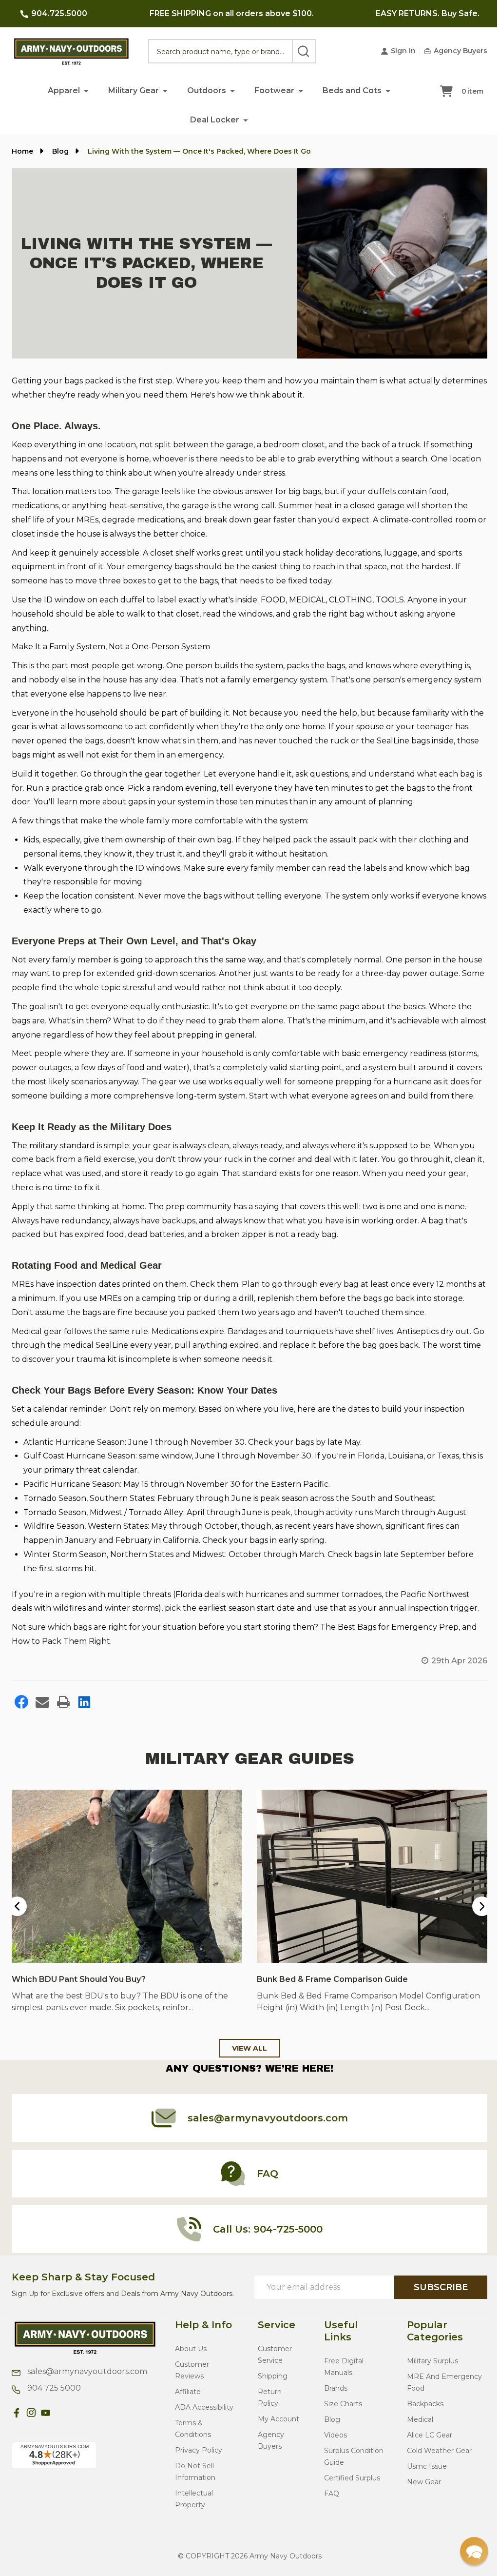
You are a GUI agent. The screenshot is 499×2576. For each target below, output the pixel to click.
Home (22, 151)
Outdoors (203, 90)
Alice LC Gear (424, 2443)
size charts (340, 2412)
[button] (83, 90)
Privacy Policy (199, 2458)
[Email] (42, 1713)
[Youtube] (46, 2421)
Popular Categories (430, 2339)
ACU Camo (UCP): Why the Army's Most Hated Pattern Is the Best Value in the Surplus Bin (366, 1992)
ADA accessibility (204, 2416)
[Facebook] (21, 1713)
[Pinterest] (60, 2421)
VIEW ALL (246, 2057)
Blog (329, 2428)
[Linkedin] (84, 1713)
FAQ (328, 2502)
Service (275, 2333)
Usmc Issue (422, 2475)
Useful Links (337, 2339)
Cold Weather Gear (434, 2459)
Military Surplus (427, 2369)
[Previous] (17, 1916)
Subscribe (433, 2296)
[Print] (63, 1713)
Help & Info (203, 2333)
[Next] (475, 1916)
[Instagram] (31, 2421)
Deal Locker (211, 120)
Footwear (271, 90)
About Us (191, 2357)
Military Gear (130, 90)
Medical (415, 2428)
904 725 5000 (53, 2396)
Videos (332, 2443)
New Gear (419, 2490)
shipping (271, 2384)
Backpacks (420, 2412)
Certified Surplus (349, 2486)
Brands (332, 2396)
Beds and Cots (349, 90)
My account (277, 2427)
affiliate (188, 2400)
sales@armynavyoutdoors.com (86, 2380)
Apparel (60, 90)
